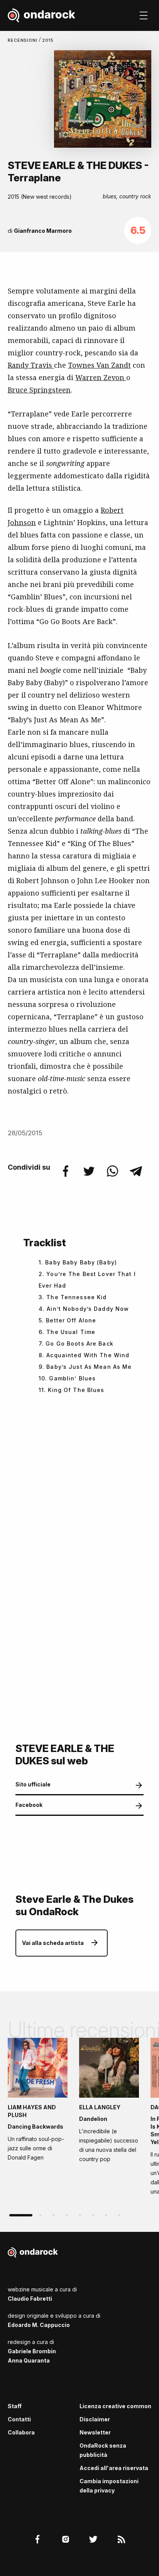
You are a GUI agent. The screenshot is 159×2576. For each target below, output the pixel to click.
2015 (48, 40)
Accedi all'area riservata (114, 2468)
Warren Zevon (101, 377)
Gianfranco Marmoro (43, 231)
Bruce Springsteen (39, 390)
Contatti (19, 2419)
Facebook (29, 1805)
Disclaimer (95, 2419)
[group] (38, 2102)
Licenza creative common (115, 2406)
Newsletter (95, 2432)
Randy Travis (31, 365)
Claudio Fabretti (30, 2299)
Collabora (21, 2432)
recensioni (23, 40)
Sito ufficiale (33, 1784)
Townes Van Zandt (99, 365)
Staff (15, 2406)
